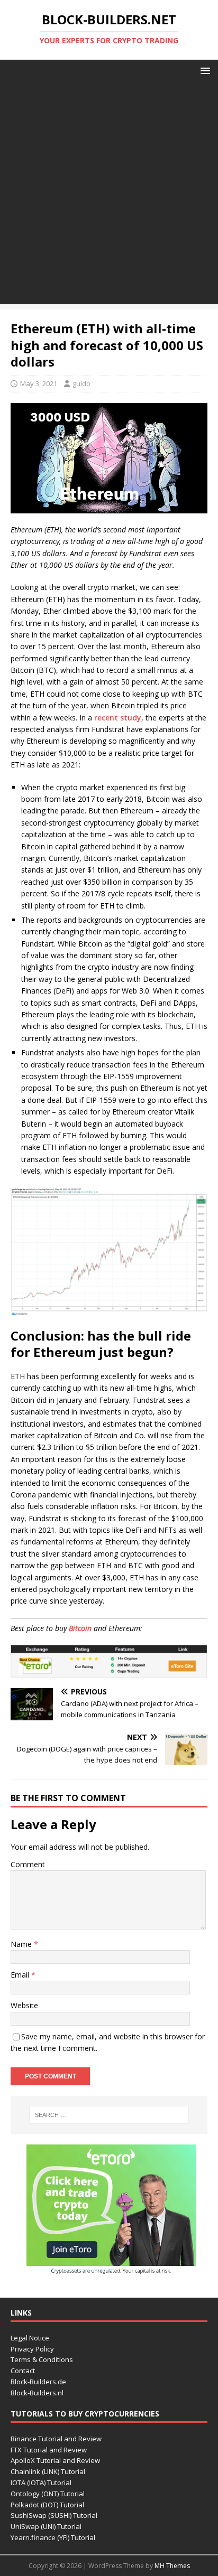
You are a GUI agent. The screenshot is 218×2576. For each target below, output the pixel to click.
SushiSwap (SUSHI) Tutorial (54, 2515)
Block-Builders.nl (37, 2393)
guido (81, 383)
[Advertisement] (109, 195)
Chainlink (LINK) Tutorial (48, 2471)
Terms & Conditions (42, 2359)
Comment (28, 1864)
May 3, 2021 (39, 383)
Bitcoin (80, 1628)
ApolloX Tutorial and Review (55, 2460)
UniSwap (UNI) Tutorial (46, 2526)
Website (24, 2005)
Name (22, 1944)
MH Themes (172, 2566)
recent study (118, 718)
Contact (23, 2371)
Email (21, 1975)
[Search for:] (109, 2115)
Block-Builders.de (38, 2382)
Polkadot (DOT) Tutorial (47, 2505)
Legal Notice (30, 2338)
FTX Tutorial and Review (49, 2450)
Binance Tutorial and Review (56, 2439)
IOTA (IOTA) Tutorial (41, 2483)
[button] (203, 70)
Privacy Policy (32, 2349)
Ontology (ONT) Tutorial (48, 2494)
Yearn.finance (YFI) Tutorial (53, 2537)
